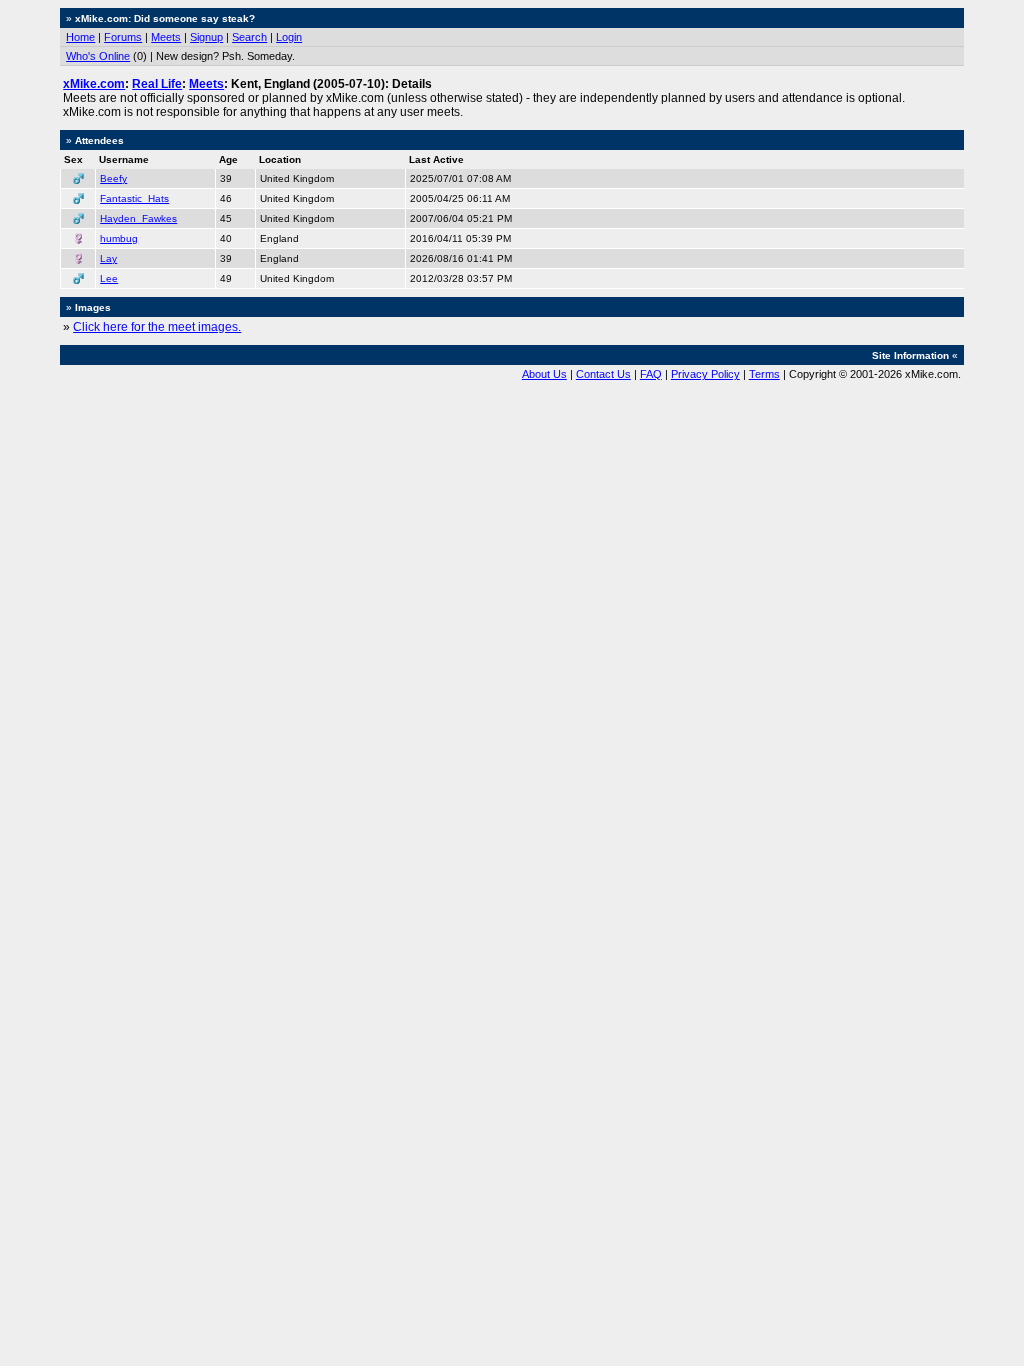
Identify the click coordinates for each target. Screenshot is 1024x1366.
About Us (544, 374)
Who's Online (98, 56)
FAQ (651, 374)
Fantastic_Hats (134, 198)
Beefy (113, 178)
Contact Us (603, 374)
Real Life (157, 84)
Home (80, 37)
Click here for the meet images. (157, 327)
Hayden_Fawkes (138, 218)
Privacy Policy (705, 374)
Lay (108, 258)
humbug (119, 238)
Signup (206, 37)
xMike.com (94, 84)
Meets (166, 37)
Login (289, 37)
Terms (764, 374)
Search (249, 37)
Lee (109, 278)
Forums (123, 37)
